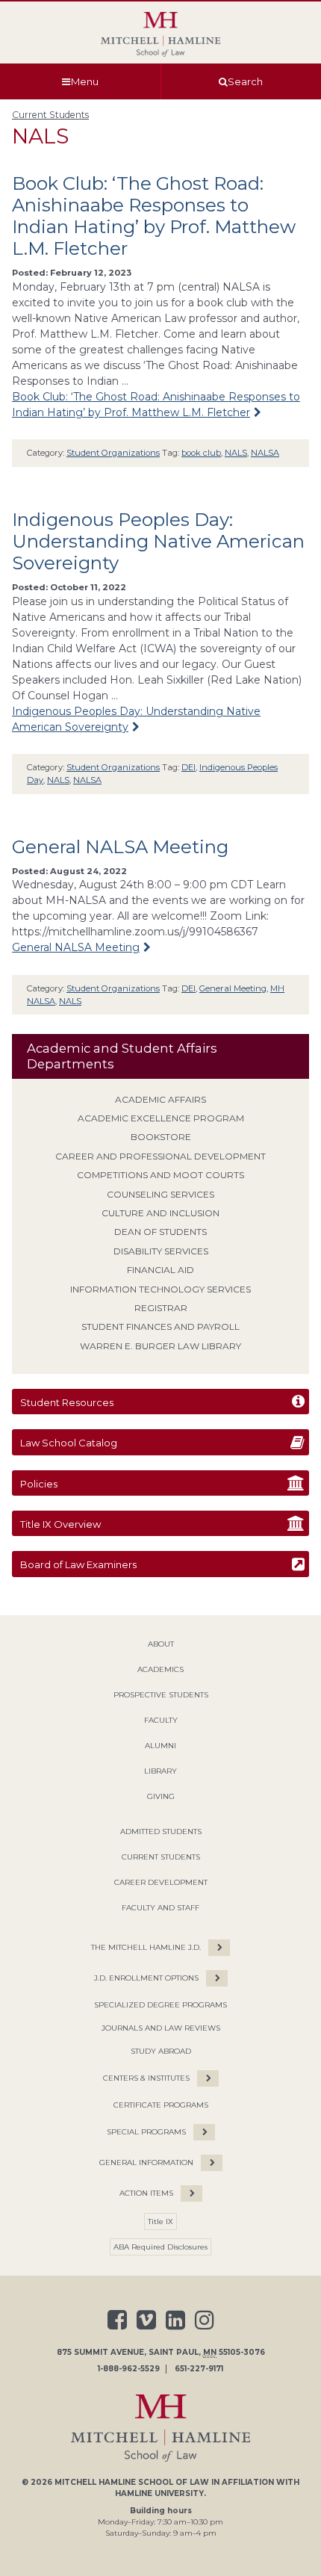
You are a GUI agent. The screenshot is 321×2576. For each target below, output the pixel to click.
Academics (160, 1669)
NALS (236, 453)
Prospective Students (161, 1695)
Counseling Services (160, 1194)
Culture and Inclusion (160, 1213)
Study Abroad (161, 2051)
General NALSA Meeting (120, 847)
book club (201, 453)
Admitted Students (161, 1832)
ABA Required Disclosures (160, 2247)
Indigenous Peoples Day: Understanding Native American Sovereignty (158, 541)
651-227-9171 (199, 2369)
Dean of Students (160, 1232)
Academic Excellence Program (161, 1118)
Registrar (161, 1308)
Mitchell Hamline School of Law (132, 2482)
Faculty (161, 1720)
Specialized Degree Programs (160, 2005)
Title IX (160, 2222)
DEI (188, 767)
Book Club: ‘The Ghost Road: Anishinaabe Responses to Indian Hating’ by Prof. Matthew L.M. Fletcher (154, 216)
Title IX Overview (60, 1524)
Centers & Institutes (146, 2078)
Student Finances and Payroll (160, 1326)
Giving (161, 1796)
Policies (39, 1484)
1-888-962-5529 (129, 2369)
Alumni (160, 1746)
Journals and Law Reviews (161, 2028)
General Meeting (233, 988)
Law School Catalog (69, 1443)
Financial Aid (160, 1270)
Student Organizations (113, 453)
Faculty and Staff (160, 1908)
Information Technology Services (160, 1289)
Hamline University (159, 2493)
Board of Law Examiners (78, 1564)
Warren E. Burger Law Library (160, 1346)
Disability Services (161, 1251)
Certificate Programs (161, 2105)
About (161, 1644)
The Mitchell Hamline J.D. (146, 1947)
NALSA (265, 453)
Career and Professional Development (160, 1156)
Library (160, 1771)
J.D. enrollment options (146, 1978)
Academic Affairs (160, 1099)
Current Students (50, 115)
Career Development (161, 1882)
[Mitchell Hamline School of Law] (160, 34)
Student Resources (67, 1402)
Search (245, 81)
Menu (85, 81)
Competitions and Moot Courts (160, 1175)
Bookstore (161, 1137)
